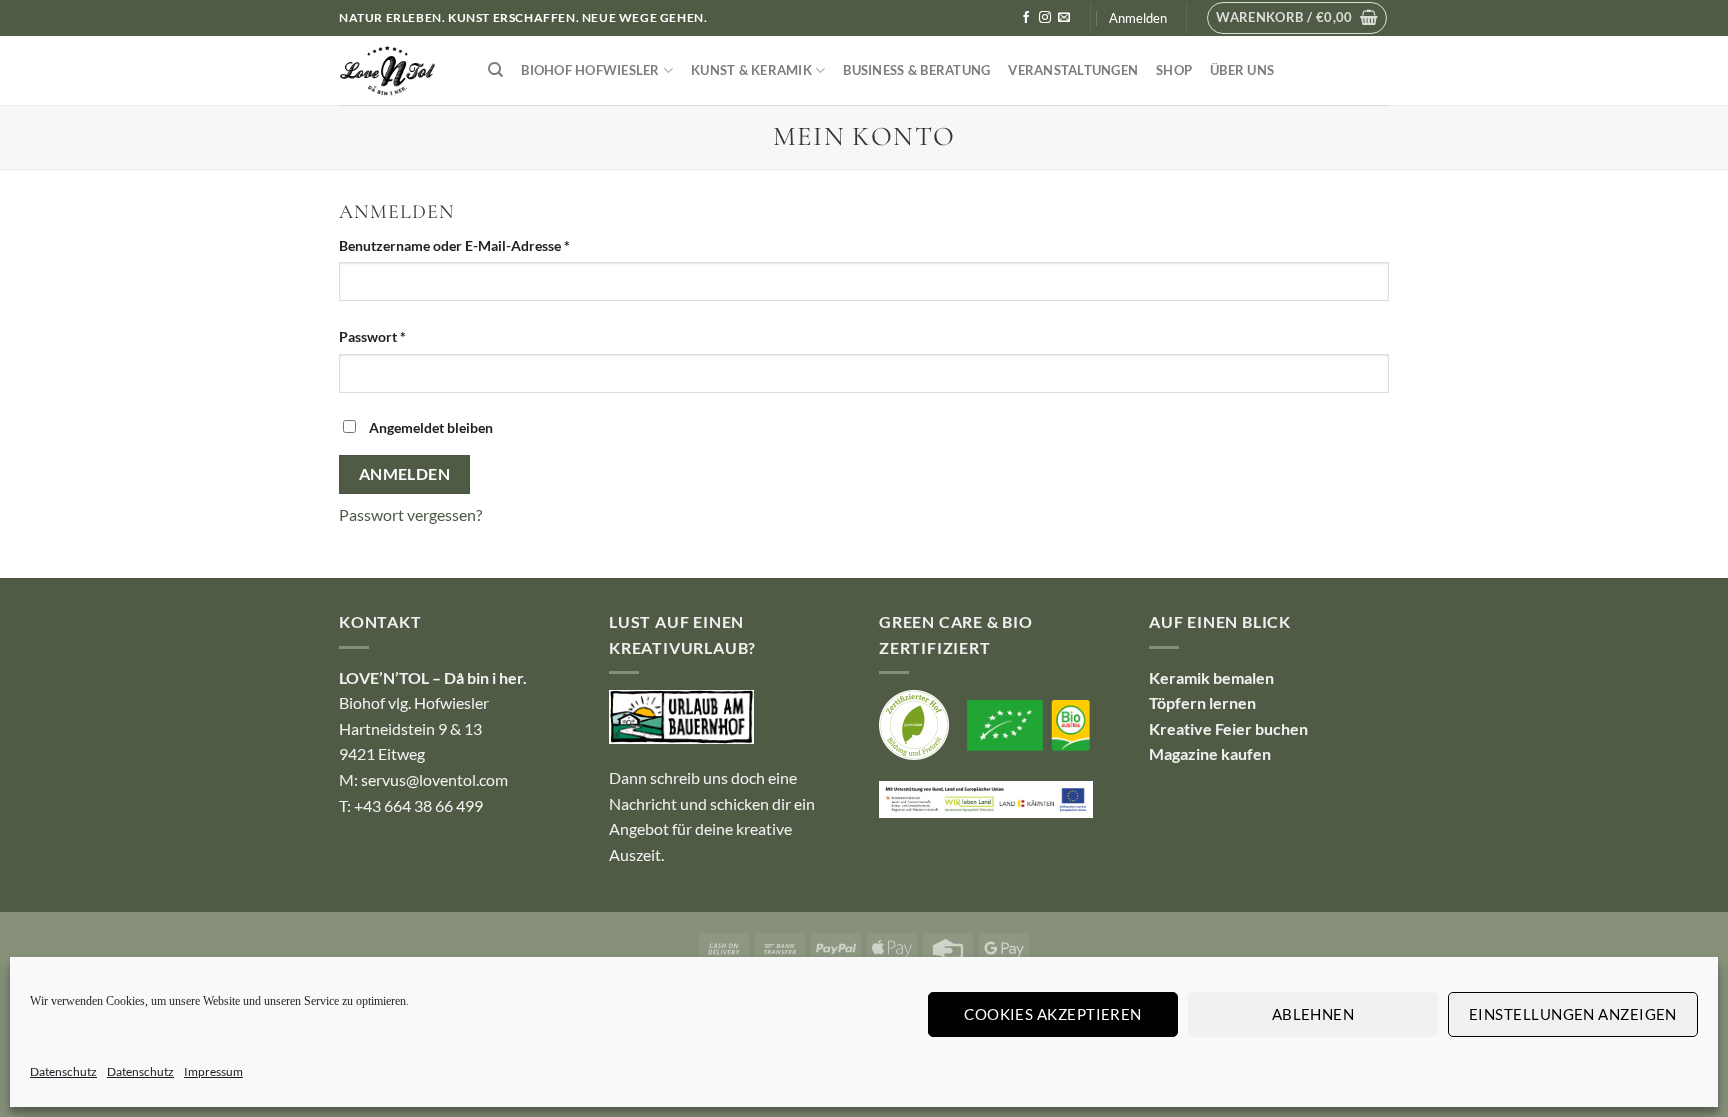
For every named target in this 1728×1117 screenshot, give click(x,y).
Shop (1174, 70)
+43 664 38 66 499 (418, 805)
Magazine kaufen (1210, 753)
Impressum (213, 1071)
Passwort (410, 336)
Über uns (1242, 70)
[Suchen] (495, 70)
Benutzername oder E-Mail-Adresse (492, 245)
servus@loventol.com (434, 779)
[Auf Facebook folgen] (1026, 18)
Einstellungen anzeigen (1573, 1014)
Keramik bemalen (1211, 677)
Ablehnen (1313, 1014)
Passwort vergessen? (410, 514)
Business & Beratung (916, 70)
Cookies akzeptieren (1053, 1014)
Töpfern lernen (1202, 702)
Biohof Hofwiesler (590, 70)
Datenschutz (63, 1071)
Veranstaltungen (1073, 70)
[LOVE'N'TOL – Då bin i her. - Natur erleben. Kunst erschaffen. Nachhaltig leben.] (398, 70)
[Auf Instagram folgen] (1045, 18)
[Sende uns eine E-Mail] (1064, 18)
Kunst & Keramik (751, 70)
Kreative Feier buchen (1228, 728)
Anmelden (405, 474)
